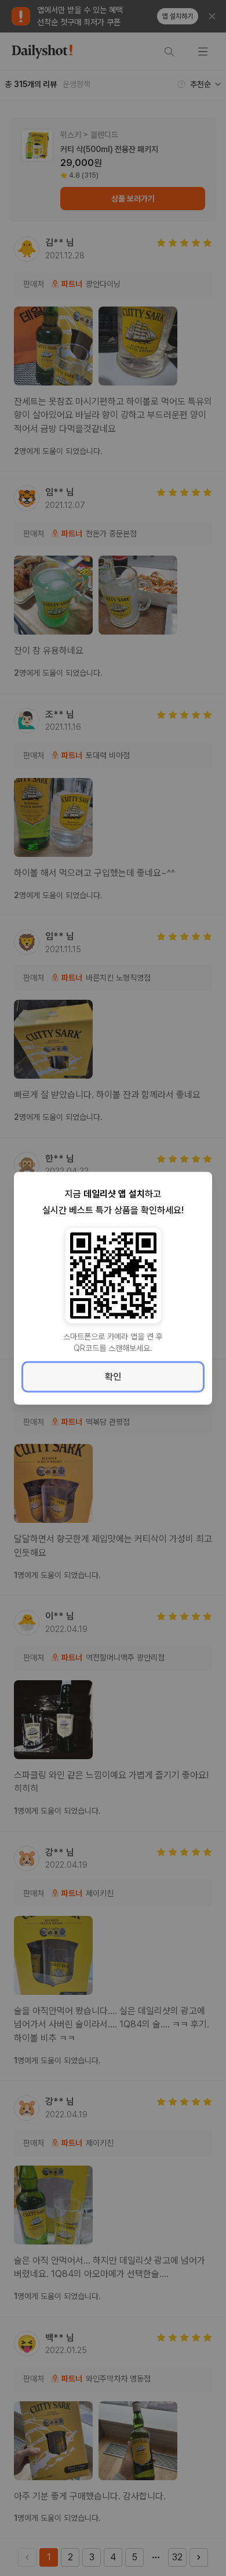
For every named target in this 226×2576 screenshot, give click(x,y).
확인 (113, 1376)
